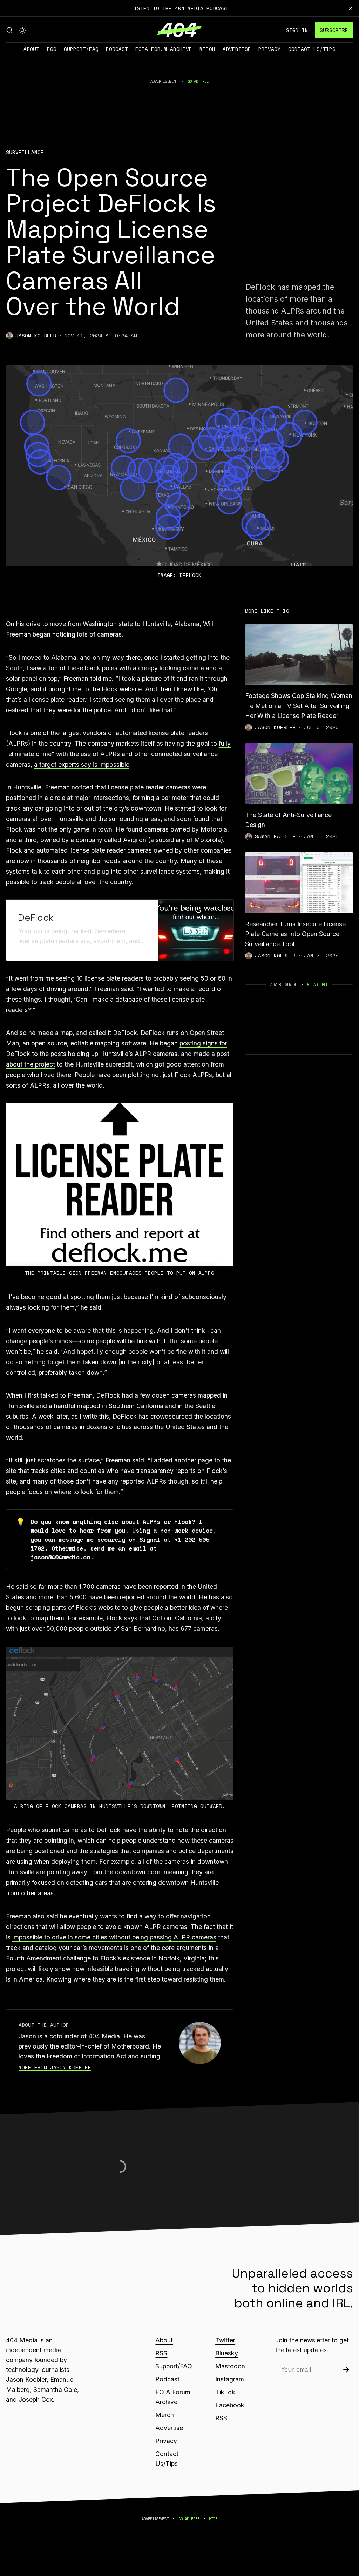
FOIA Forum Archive (164, 49)
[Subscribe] (346, 2370)
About (31, 49)
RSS (52, 49)
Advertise (237, 49)
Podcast (117, 49)
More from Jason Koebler (55, 2067)
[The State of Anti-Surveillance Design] (299, 774)
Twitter (225, 2340)
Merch (207, 49)
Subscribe (334, 30)
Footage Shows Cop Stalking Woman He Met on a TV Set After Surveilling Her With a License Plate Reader (299, 705)
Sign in (297, 30)
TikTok (225, 2392)
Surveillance (25, 152)
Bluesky (227, 2353)
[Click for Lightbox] (120, 1185)
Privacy (269, 49)
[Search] (9, 30)
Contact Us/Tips (312, 49)
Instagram (230, 2379)
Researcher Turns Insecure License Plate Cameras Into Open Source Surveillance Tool (295, 934)
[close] (351, 8)
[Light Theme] (22, 30)
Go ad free (198, 81)
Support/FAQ (81, 49)
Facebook (230, 2405)
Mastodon (230, 2366)
